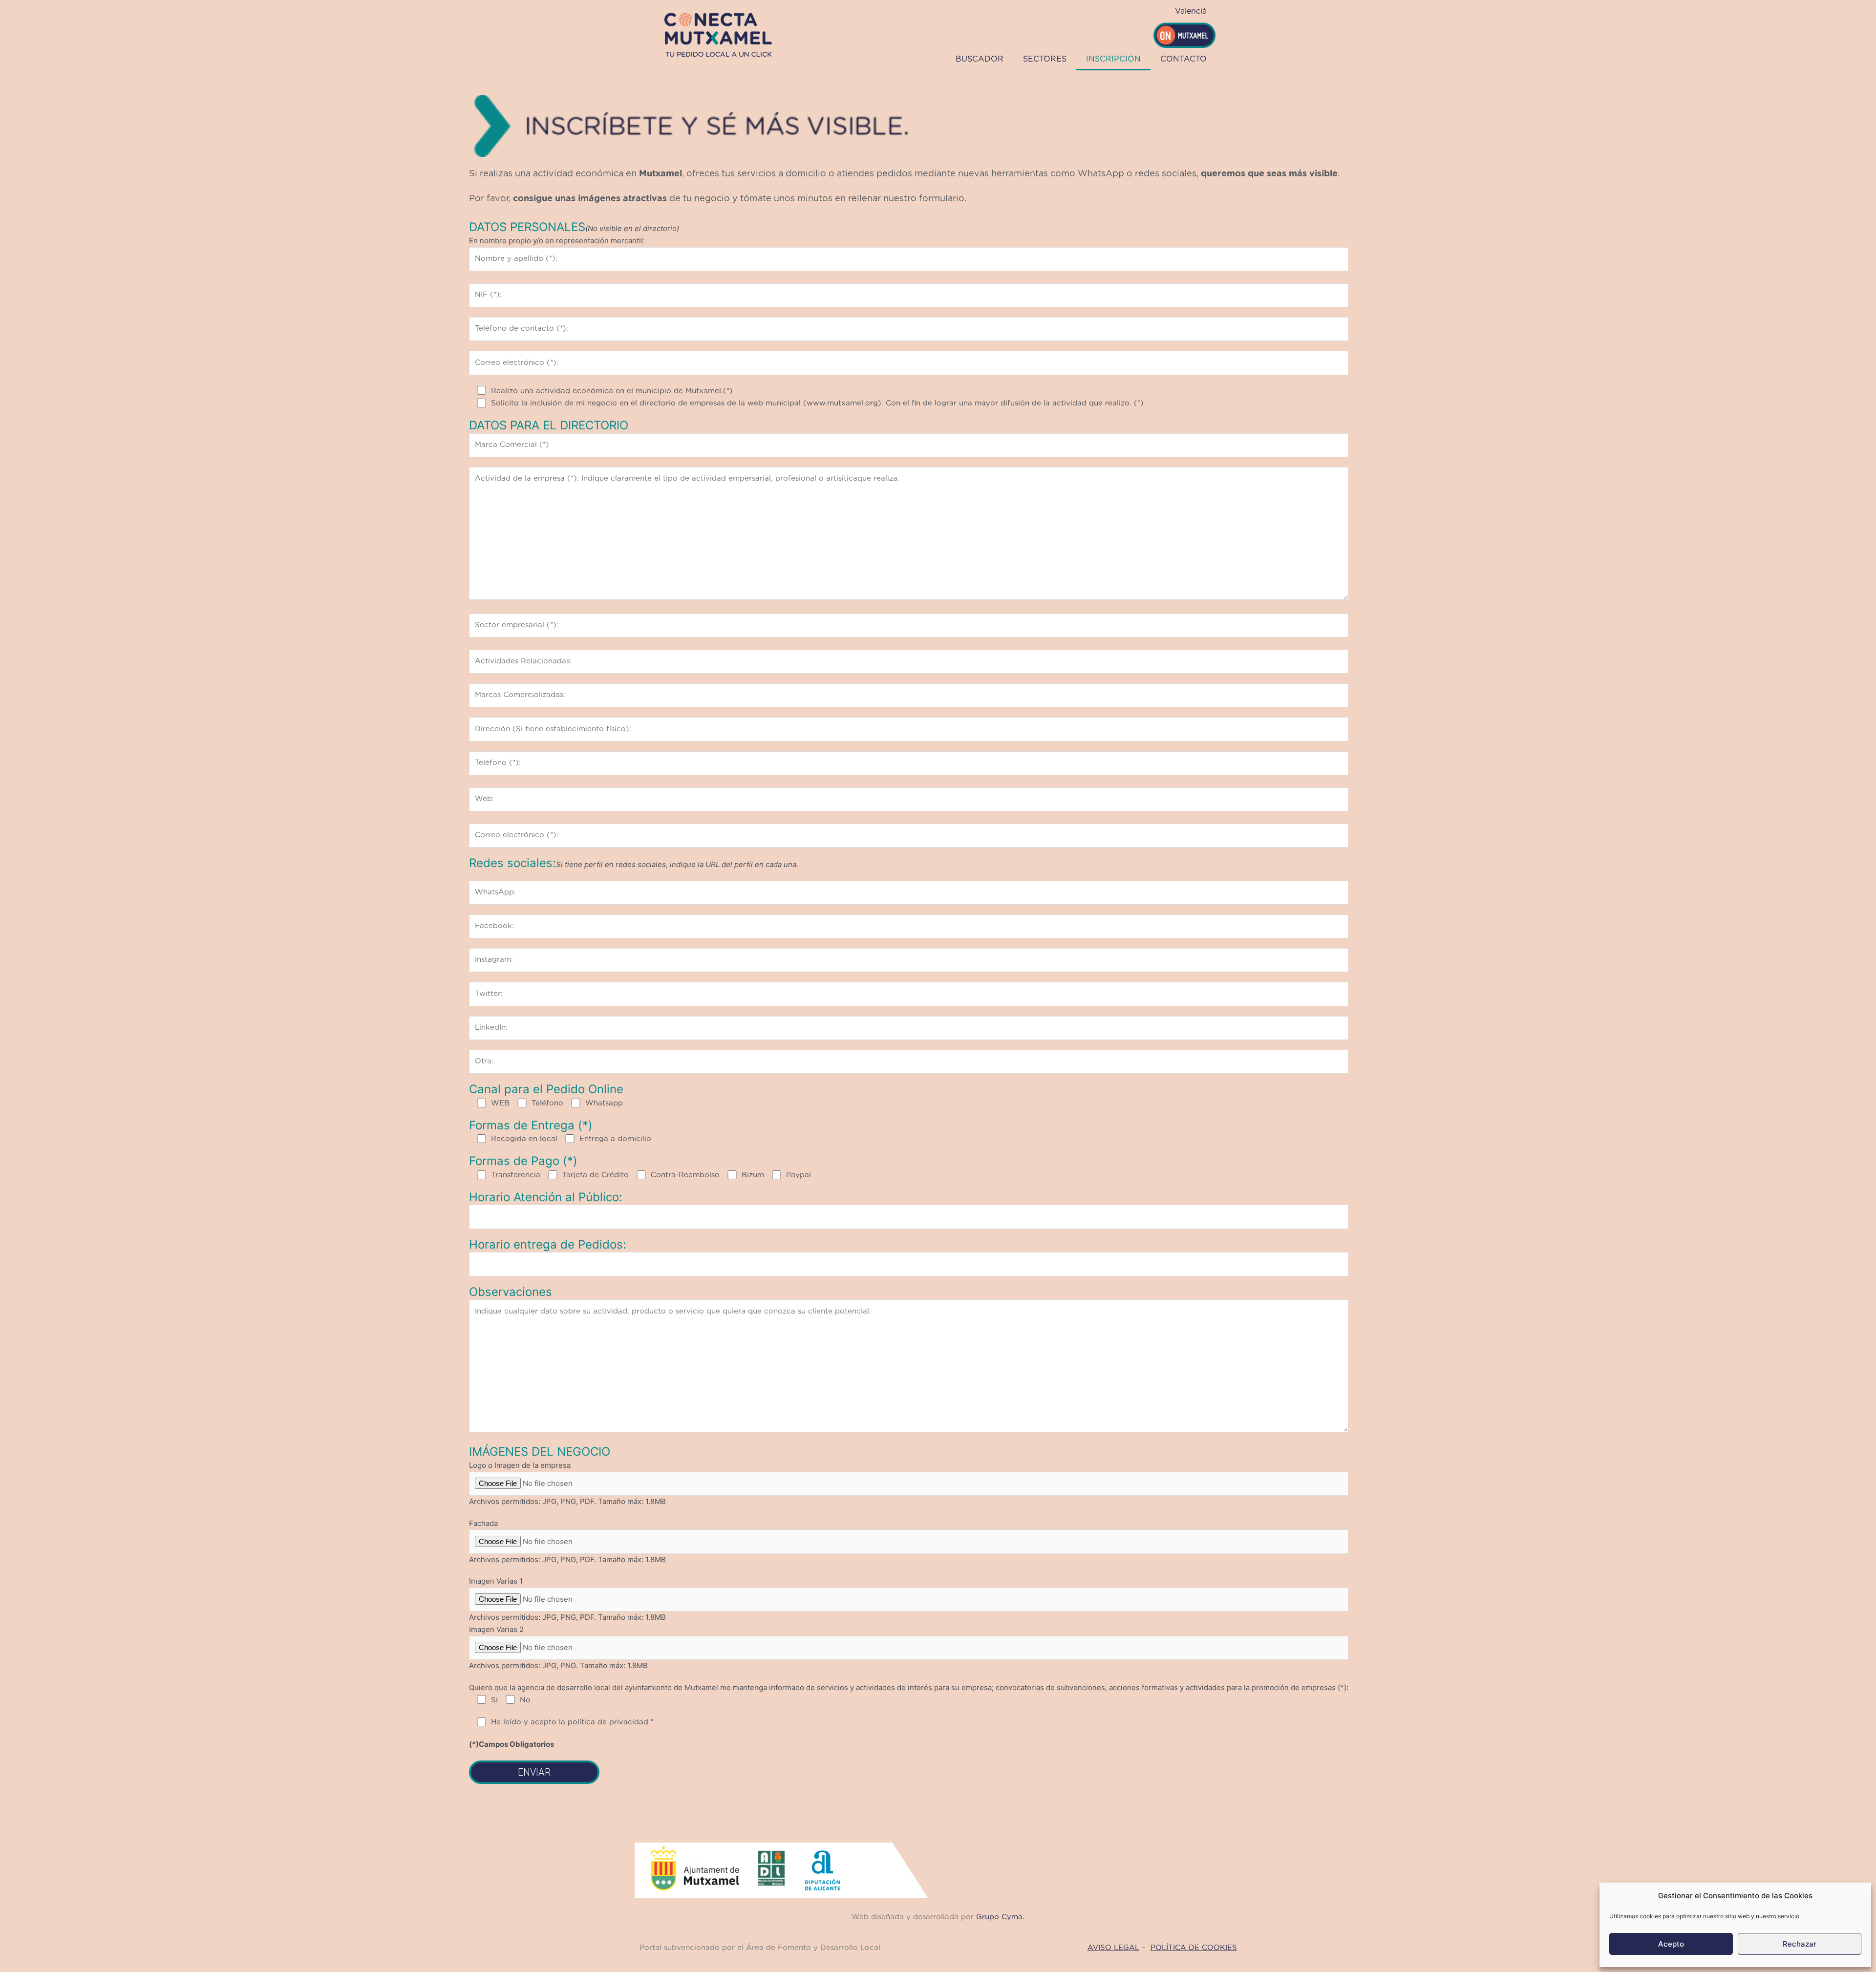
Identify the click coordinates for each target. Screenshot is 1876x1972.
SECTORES (1045, 59)
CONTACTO (1183, 59)
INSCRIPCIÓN (1113, 59)
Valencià (1191, 11)
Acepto (1671, 1944)
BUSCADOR (980, 59)
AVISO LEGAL (1113, 1948)
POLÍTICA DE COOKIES (1194, 1948)
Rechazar (1800, 1944)
